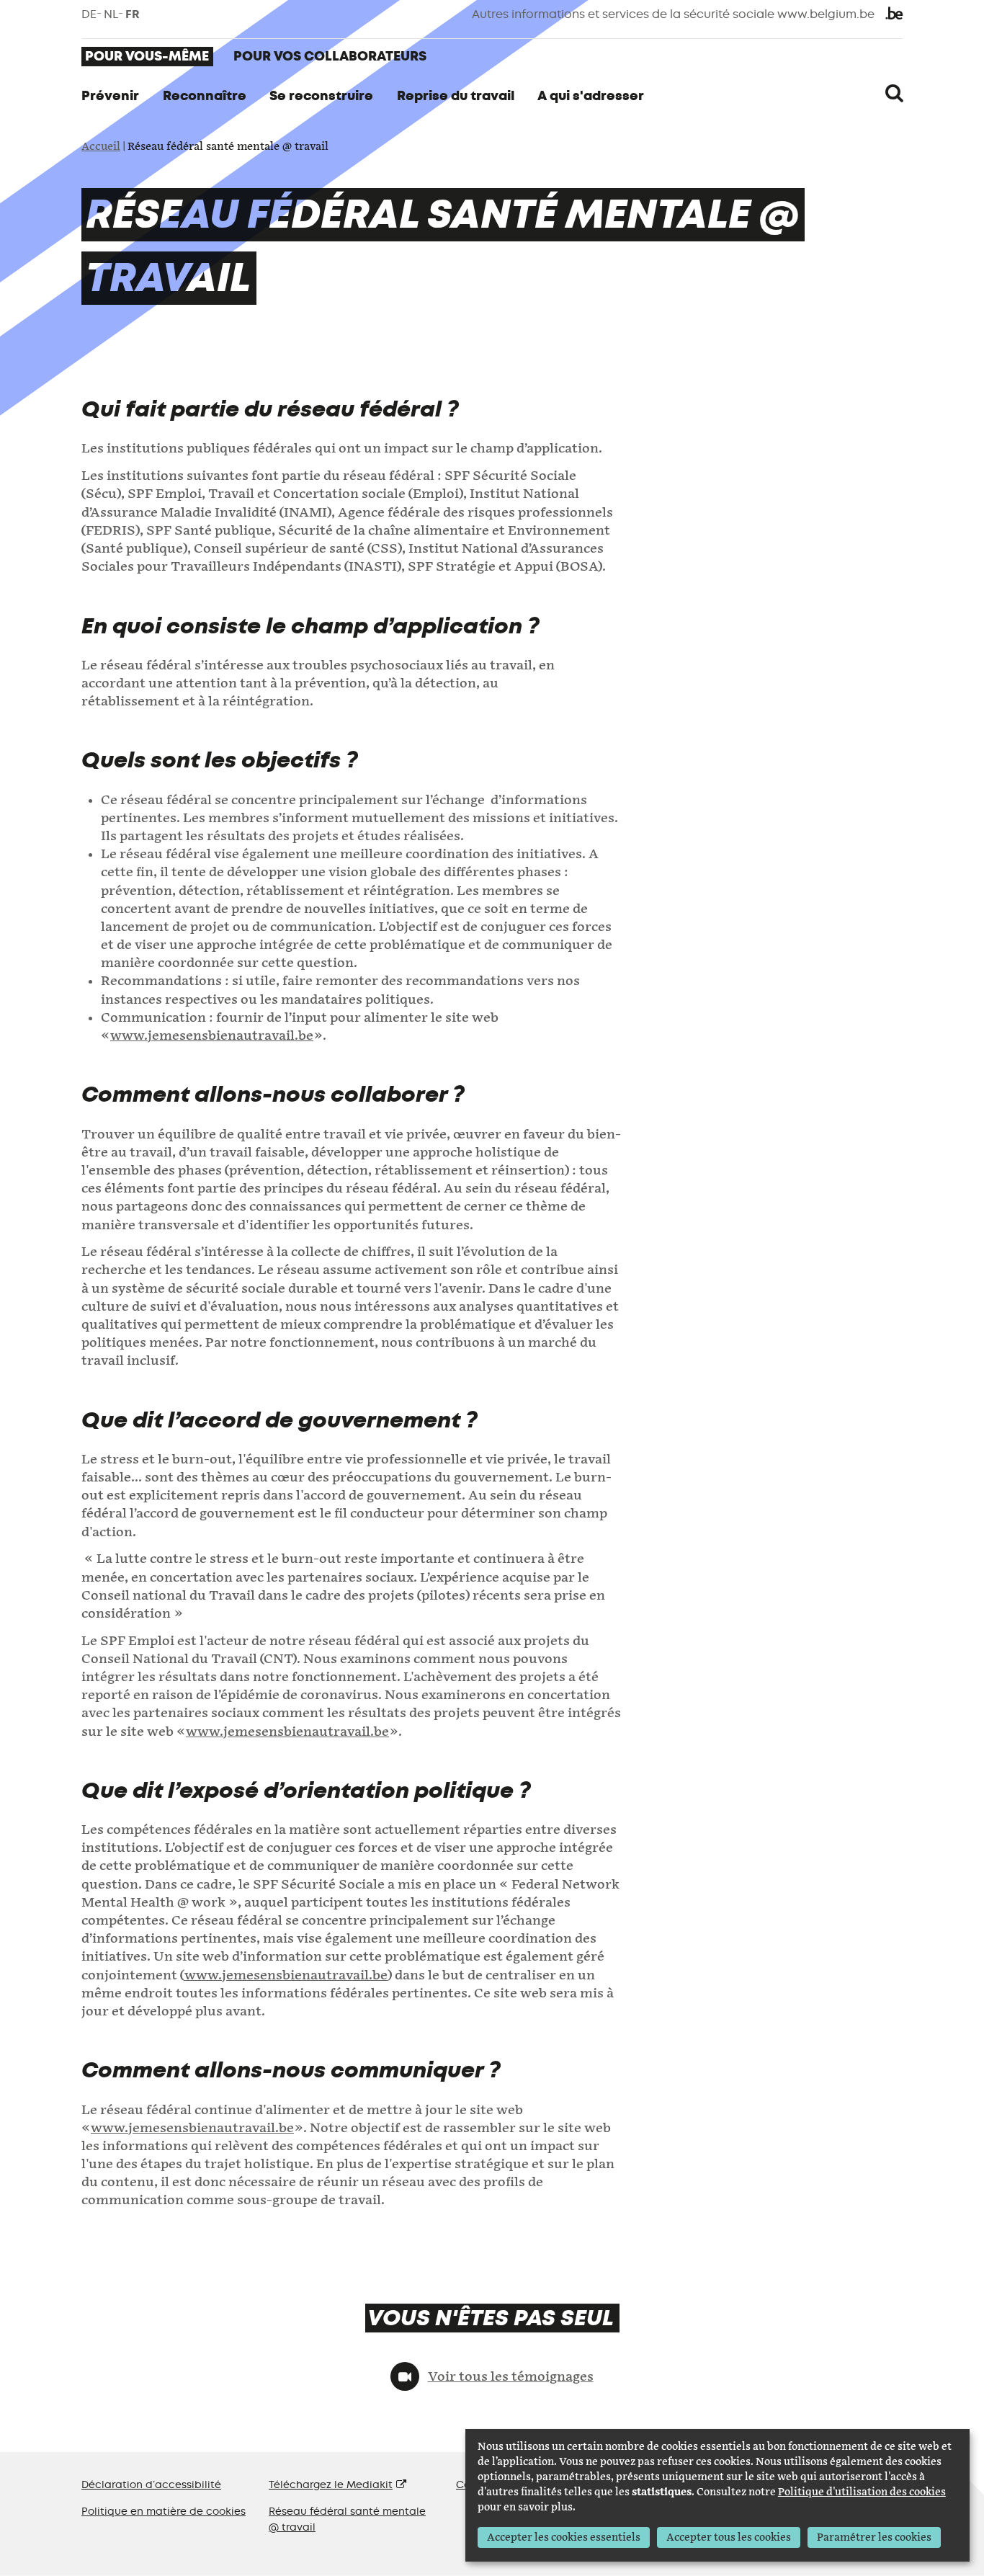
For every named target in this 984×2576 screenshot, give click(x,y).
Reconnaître (205, 96)
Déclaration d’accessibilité (151, 2485)
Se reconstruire (321, 96)
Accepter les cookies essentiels (564, 2537)
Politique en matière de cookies (164, 2512)
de (89, 14)
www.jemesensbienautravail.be (212, 1036)
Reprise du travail (456, 96)
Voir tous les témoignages (510, 2377)
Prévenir (110, 96)
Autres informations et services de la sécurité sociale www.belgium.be (673, 14)
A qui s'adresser (591, 96)
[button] (894, 94)
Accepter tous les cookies (729, 2537)
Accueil (101, 147)
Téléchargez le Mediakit (331, 2485)
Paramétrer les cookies (874, 2537)
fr (133, 14)
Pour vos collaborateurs (330, 56)
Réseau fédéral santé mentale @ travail (347, 2519)
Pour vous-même (147, 56)
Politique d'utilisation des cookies (862, 2492)
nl (111, 14)
